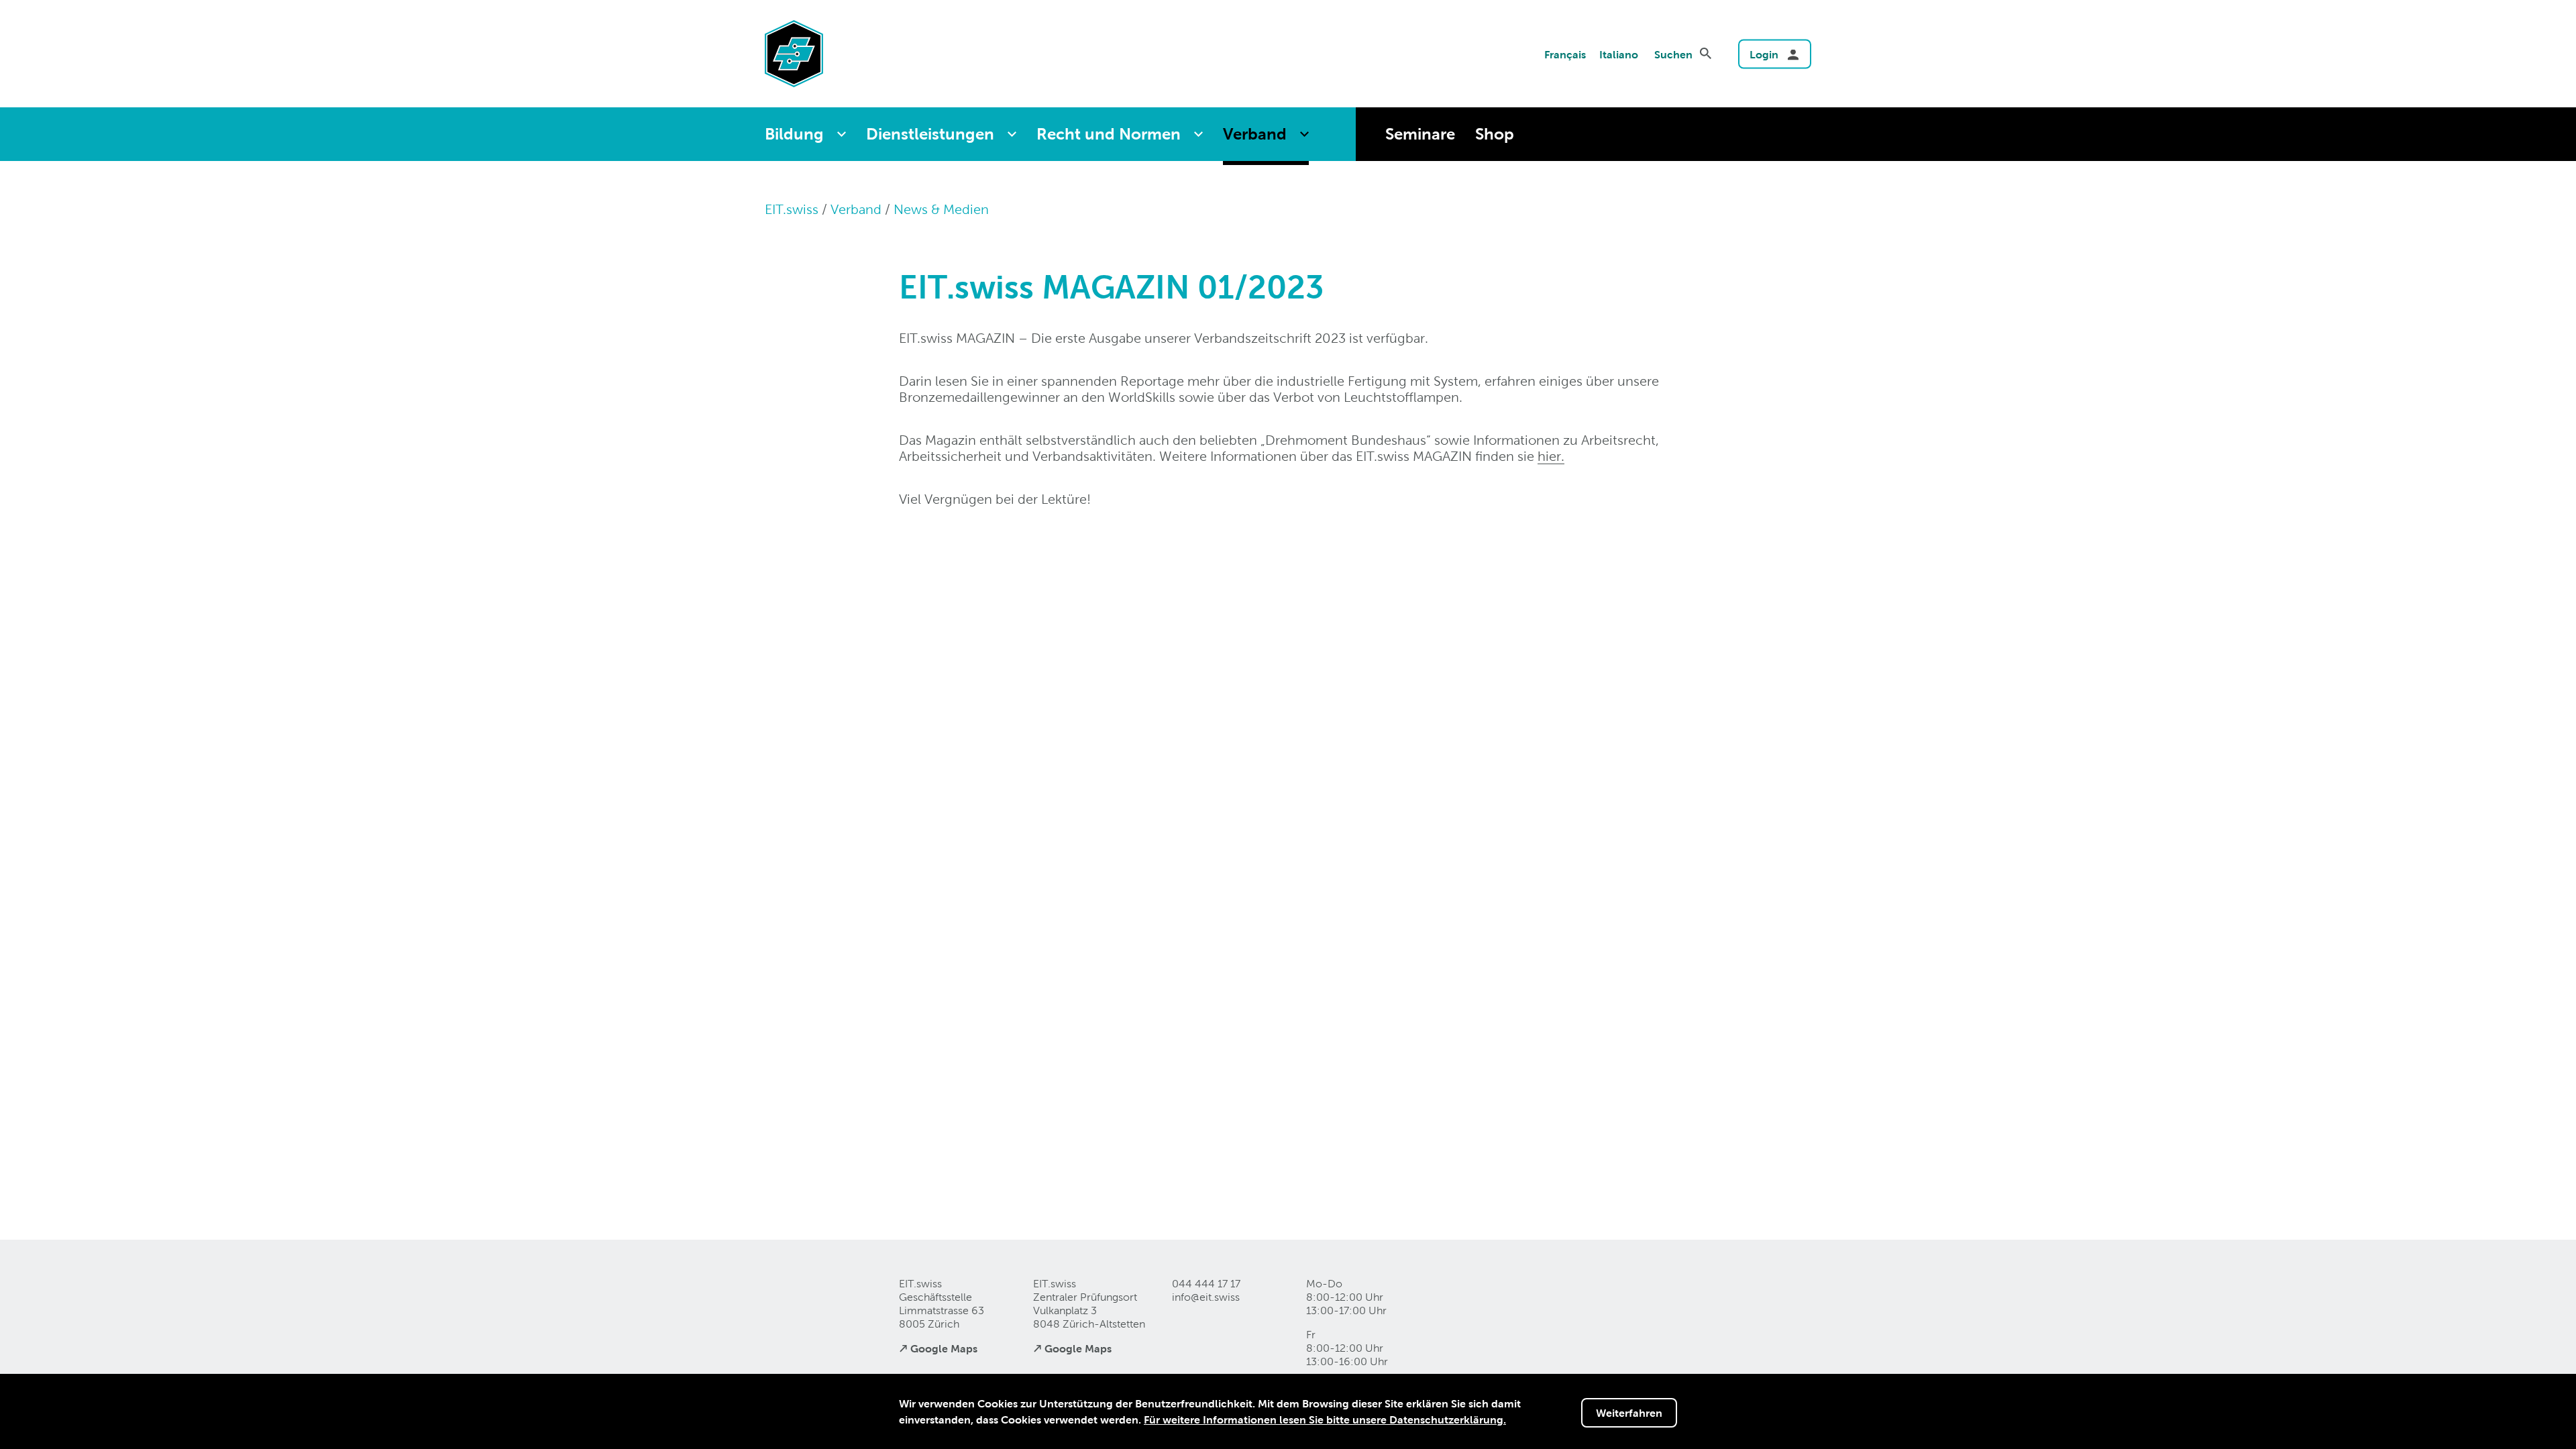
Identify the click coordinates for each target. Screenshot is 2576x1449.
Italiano (1619, 54)
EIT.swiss (792, 209)
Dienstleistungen (930, 134)
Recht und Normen (1109, 134)
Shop (1495, 134)
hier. (1551, 456)
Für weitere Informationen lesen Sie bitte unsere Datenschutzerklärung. (1325, 1419)
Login (1764, 54)
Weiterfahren (1629, 1413)
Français (1565, 54)
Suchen (1673, 54)
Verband (1255, 134)
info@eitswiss (1206, 1297)
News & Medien (941, 209)
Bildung (794, 134)
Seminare (1420, 134)
